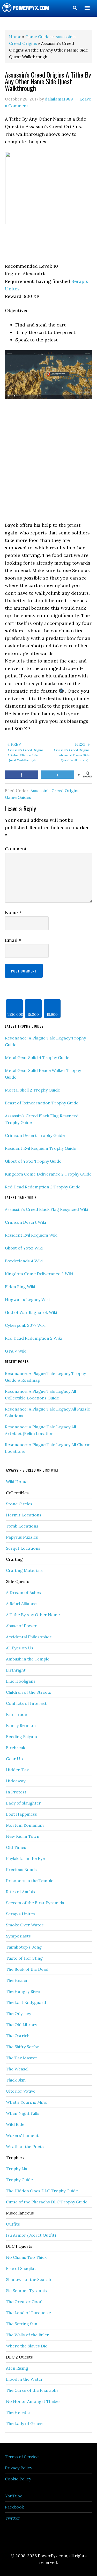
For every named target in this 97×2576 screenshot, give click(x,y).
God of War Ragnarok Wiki (31, 1312)
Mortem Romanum (25, 1825)
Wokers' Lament (22, 2135)
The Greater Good (24, 2302)
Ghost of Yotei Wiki (24, 1248)
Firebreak (16, 1748)
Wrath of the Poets (25, 2146)
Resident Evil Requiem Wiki (31, 1235)
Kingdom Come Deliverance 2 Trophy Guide (48, 1174)
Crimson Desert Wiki (25, 1222)
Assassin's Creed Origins (55, 791)
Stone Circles (19, 1504)
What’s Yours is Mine (27, 2102)
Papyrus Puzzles (22, 1537)
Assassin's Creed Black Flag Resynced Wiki (47, 1209)
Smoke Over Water (25, 1925)
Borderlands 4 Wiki (24, 1261)
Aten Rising (17, 2368)
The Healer (17, 1980)
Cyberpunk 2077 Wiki (25, 1325)
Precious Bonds (21, 1869)
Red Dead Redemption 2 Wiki (33, 1338)
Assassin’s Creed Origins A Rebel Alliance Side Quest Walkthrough (25, 752)
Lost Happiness (21, 1814)
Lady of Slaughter (23, 1803)
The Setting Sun (22, 2324)
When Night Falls (23, 2113)
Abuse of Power (21, 1626)
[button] (75, 9)
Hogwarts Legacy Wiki (27, 1299)
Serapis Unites (20, 1914)
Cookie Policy (18, 2479)
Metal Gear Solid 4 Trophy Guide (37, 1058)
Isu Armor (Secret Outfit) (31, 2235)
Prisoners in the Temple (30, 1881)
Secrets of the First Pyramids (35, 1903)
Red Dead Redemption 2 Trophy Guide (43, 1187)
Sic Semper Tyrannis (26, 2290)
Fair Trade (16, 1714)
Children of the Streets (29, 1692)
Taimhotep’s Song (24, 1947)
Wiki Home (17, 1482)
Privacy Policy (18, 2468)
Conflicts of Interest (26, 1703)
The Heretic (18, 2412)
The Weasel (17, 2069)
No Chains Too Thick (26, 2257)
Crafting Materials (24, 1570)
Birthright (16, 1670)
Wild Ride (15, 2124)
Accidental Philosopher (29, 1637)
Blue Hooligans (21, 1681)
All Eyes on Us (20, 1648)
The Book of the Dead (27, 1969)
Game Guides (18, 797)
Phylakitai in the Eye (25, 1858)
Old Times (16, 1847)
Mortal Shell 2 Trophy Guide (32, 1090)
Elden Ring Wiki (20, 1287)
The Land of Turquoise (28, 2313)
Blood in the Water (24, 2379)
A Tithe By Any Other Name (33, 1615)
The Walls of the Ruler (27, 2335)
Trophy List (17, 2169)
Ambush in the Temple (28, 1659)
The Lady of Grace (24, 2423)
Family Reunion (21, 1725)
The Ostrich (18, 2036)
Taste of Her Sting (24, 1958)
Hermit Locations (24, 1515)
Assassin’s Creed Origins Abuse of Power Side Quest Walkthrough (72, 752)
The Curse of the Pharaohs (32, 2390)
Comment (16, 849)
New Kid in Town (23, 1836)
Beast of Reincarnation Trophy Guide (42, 1103)
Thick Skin (16, 2080)
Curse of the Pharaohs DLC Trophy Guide (47, 2202)
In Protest (16, 1792)
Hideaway (16, 1781)
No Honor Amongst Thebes (33, 2401)
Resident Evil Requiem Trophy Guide (40, 1148)
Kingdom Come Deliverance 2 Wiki (39, 1274)
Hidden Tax (17, 1770)
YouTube (14, 2496)
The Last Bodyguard (26, 2002)
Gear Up (14, 1759)
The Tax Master (22, 2058)
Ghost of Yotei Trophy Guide (33, 1161)
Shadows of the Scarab (28, 2279)
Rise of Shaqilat (21, 2268)
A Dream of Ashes (23, 1592)
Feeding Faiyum (21, 1736)
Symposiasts (18, 1936)
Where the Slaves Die (27, 2346)
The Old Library (21, 2025)
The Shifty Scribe (23, 2047)
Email (13, 940)
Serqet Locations (23, 1548)
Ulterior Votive (21, 2091)
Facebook (14, 2507)
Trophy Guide (19, 2180)
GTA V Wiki (16, 1351)
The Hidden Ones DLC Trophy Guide (42, 2191)
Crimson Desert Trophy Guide (35, 1135)
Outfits (13, 2224)
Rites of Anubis (20, 1892)
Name (13, 913)
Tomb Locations (22, 1526)
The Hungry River (23, 1991)
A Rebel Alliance (21, 1604)
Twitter (13, 2518)
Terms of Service (22, 2457)
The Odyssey (18, 2013)
